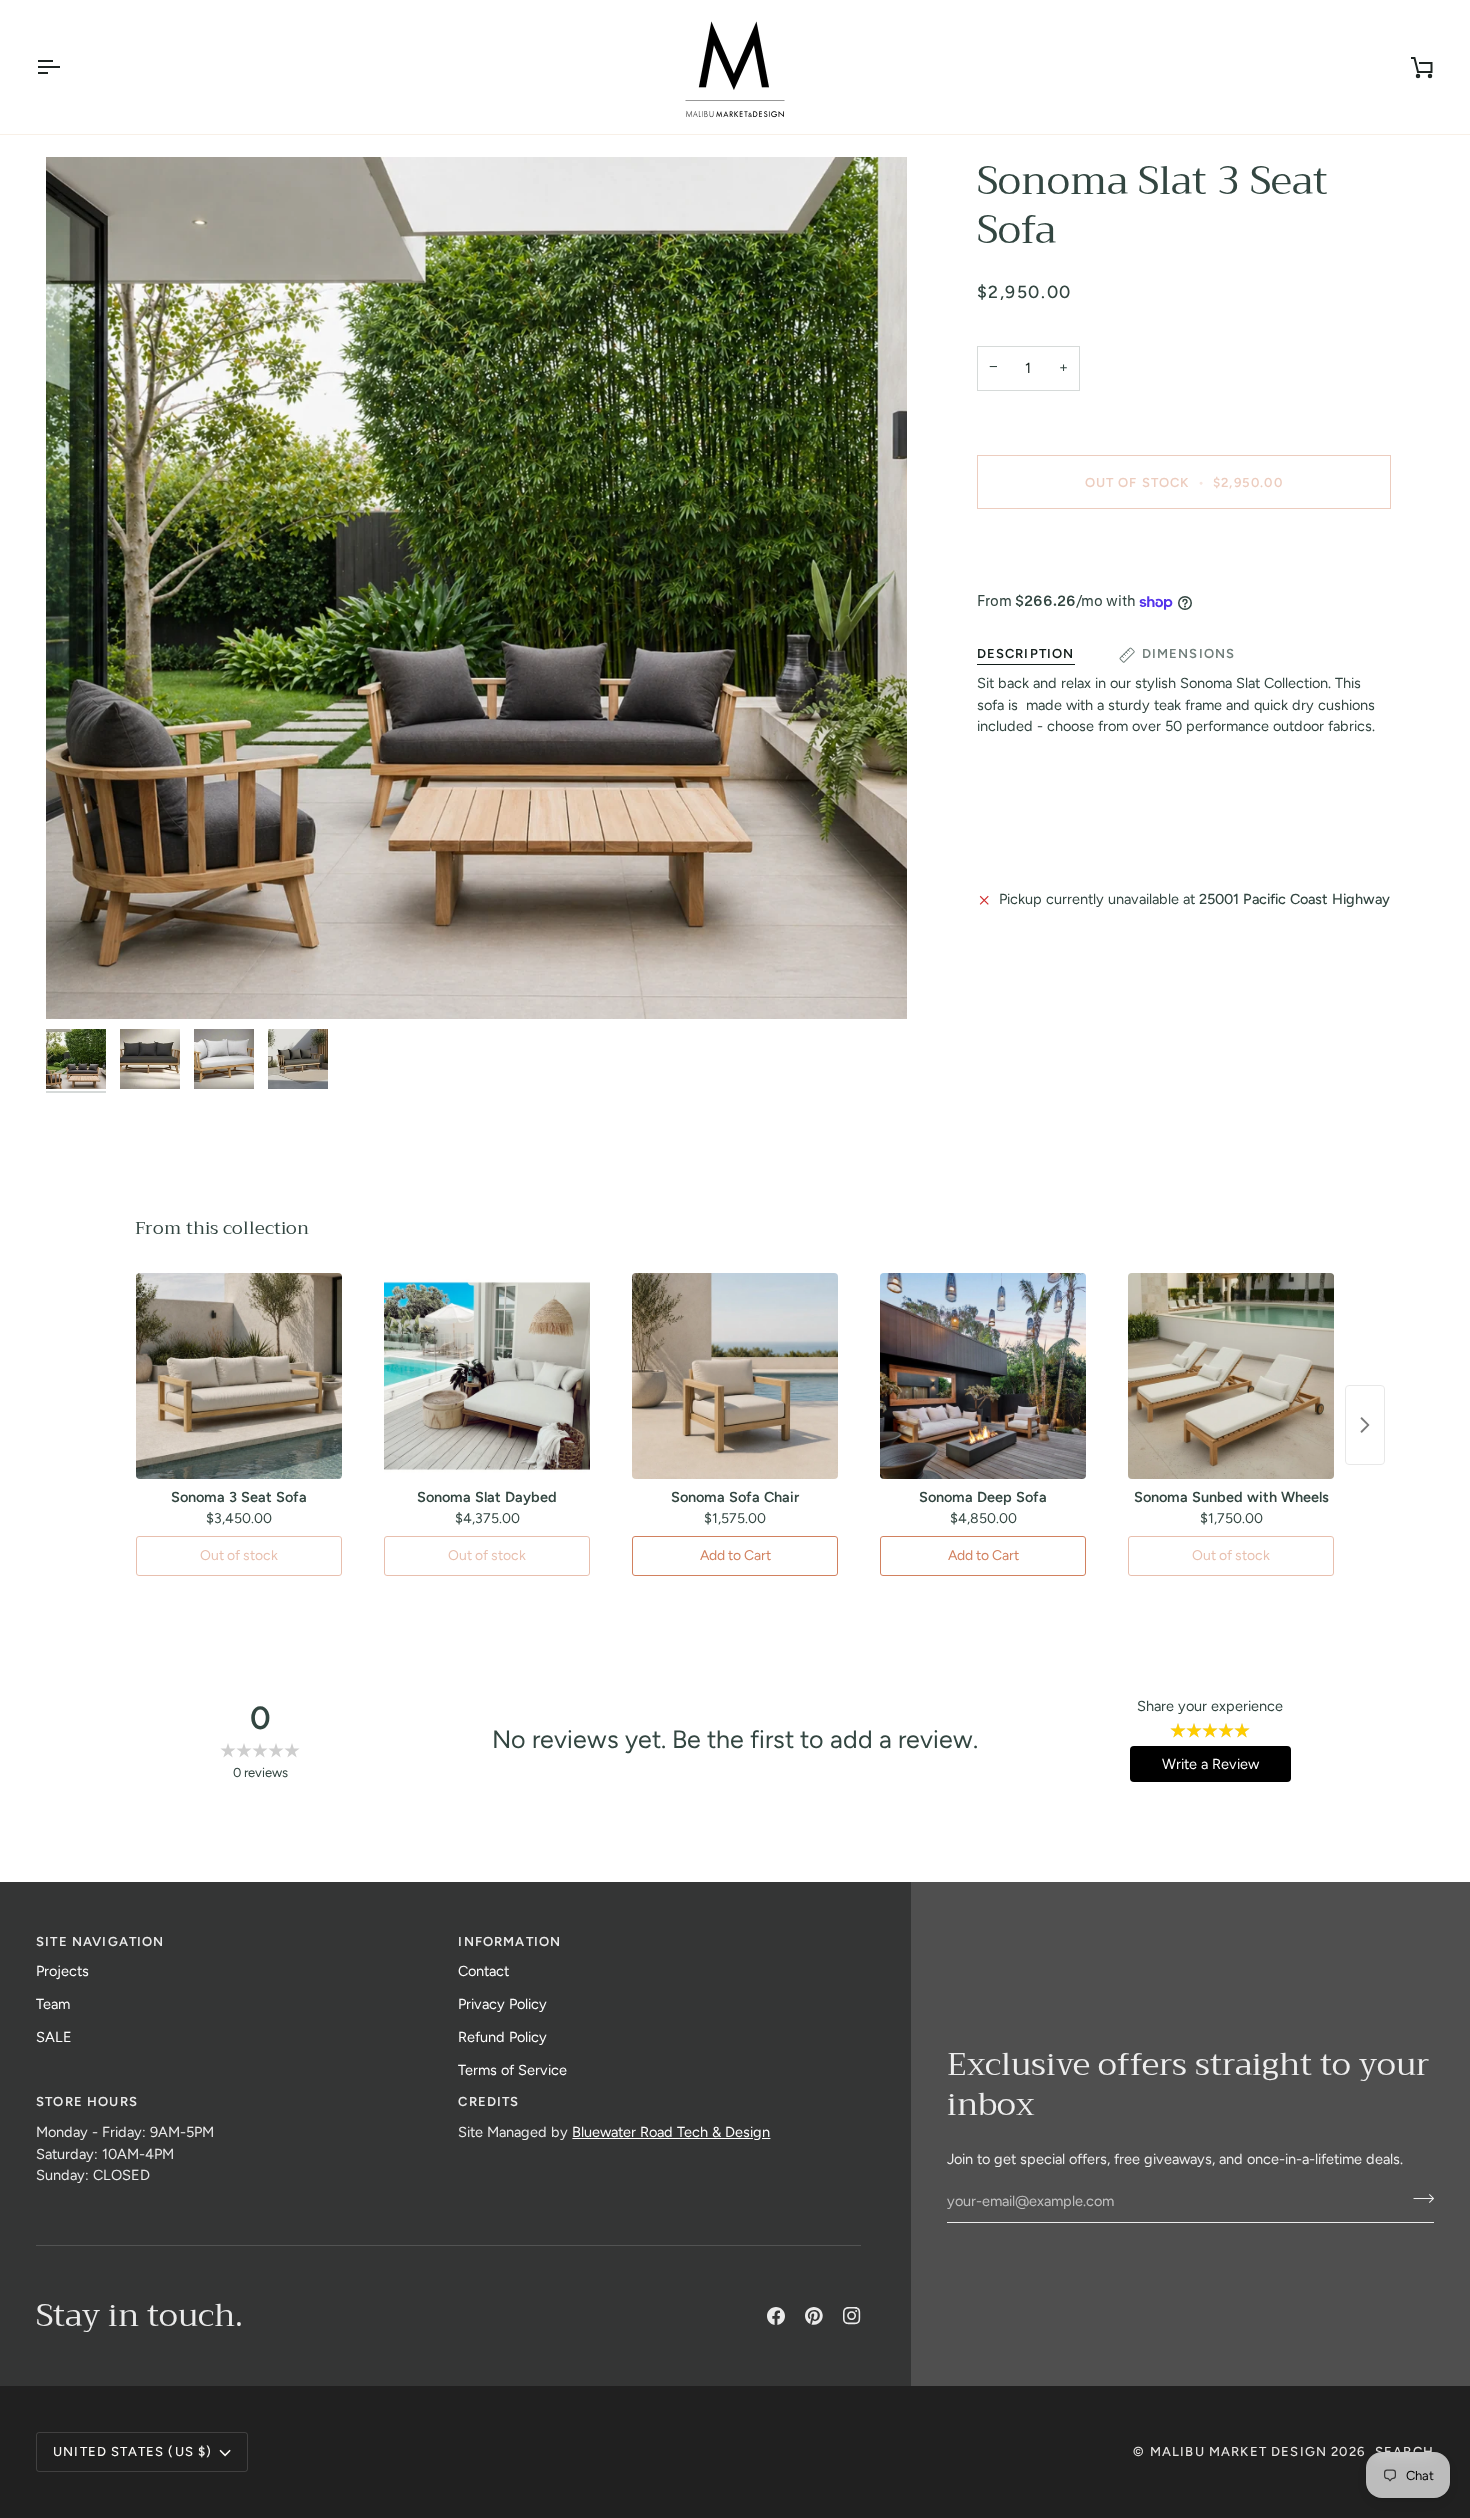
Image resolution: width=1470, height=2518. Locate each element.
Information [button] (509, 1941)
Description (1026, 654)
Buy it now (1183, 551)
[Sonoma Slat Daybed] (487, 1376)
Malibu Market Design (1238, 2451)
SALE (54, 2037)
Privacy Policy (502, 2004)
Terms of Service (512, 2070)
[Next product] (1365, 1425)
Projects (62, 1971)
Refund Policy (502, 2037)
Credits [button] (488, 2101)
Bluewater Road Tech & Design (671, 2132)
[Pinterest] (814, 2316)
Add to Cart (735, 1555)
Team (53, 2004)
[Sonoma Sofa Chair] (735, 1376)
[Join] (1417, 2199)
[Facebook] (776, 2316)
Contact (483, 1971)
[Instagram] (852, 2316)
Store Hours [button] (87, 2101)
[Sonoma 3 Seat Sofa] (239, 1376)
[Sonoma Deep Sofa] (983, 1376)
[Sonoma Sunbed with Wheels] (1231, 1376)
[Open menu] (66, 67)
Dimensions (1189, 654)
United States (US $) (132, 2451)
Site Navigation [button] (100, 1941)
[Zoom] (476, 587)
